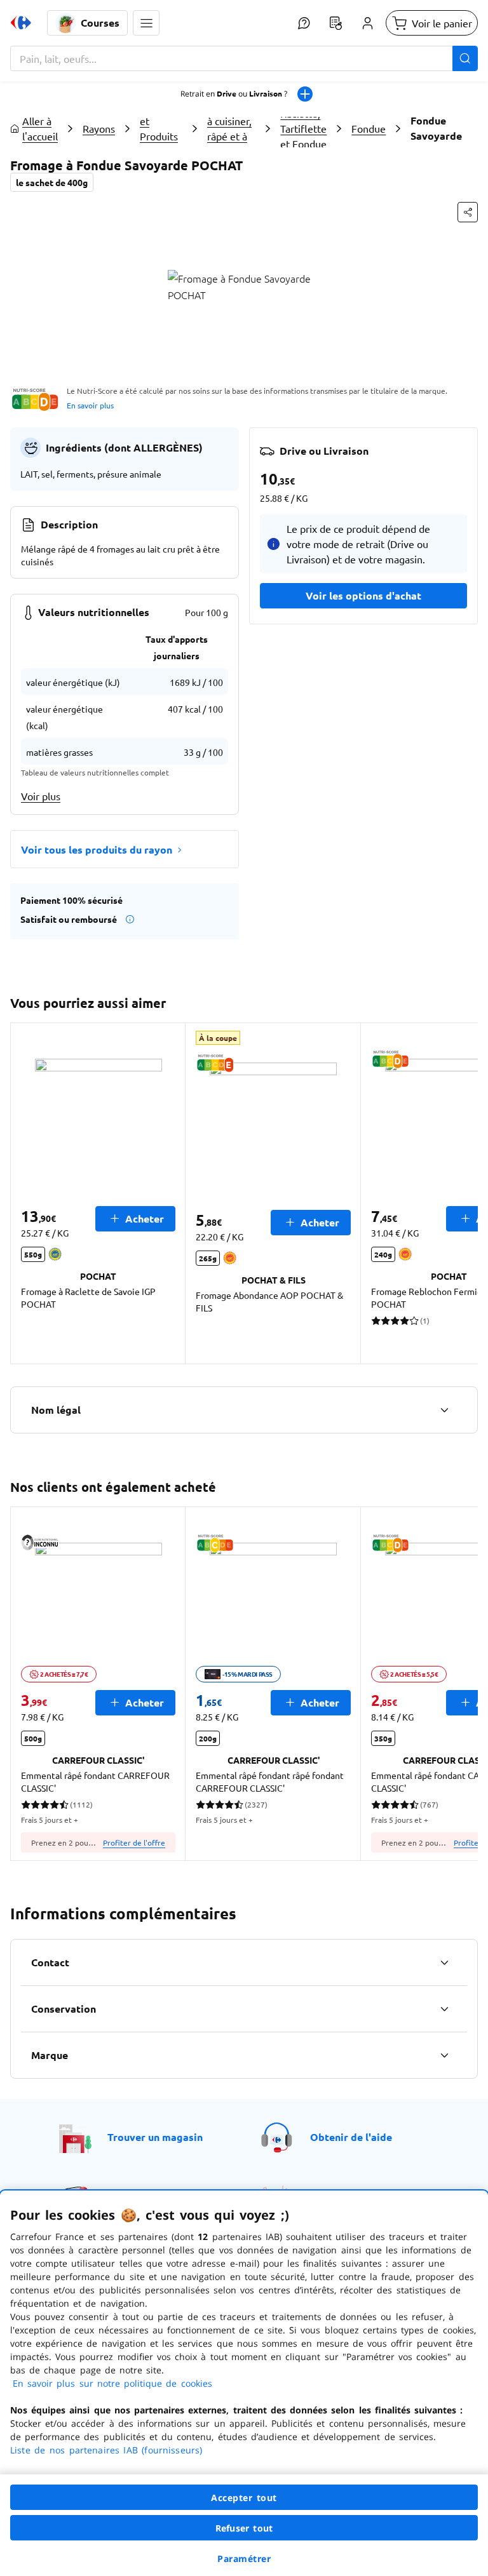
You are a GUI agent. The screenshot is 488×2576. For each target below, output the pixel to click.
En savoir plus (90, 405)
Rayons (99, 128)
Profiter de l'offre (134, 1842)
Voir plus (41, 796)
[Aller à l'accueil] (21, 23)
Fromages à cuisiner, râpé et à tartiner (230, 128)
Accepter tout (244, 2498)
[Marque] (444, 2055)
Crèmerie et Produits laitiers (161, 128)
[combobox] (244, 58)
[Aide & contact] (304, 23)
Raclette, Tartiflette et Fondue (303, 128)
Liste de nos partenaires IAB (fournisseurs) (106, 2450)
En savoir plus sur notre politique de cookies (112, 2383)
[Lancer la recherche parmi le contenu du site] (465, 58)
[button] (146, 23)
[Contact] (444, 1962)
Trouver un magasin (155, 2137)
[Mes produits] (335, 23)
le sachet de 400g (52, 182)
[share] (468, 212)
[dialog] (244, 2383)
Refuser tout (244, 2528)
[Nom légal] (444, 1410)
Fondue (369, 128)
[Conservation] (444, 2009)
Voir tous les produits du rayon (97, 849)
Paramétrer (244, 2559)
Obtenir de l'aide (351, 2137)
